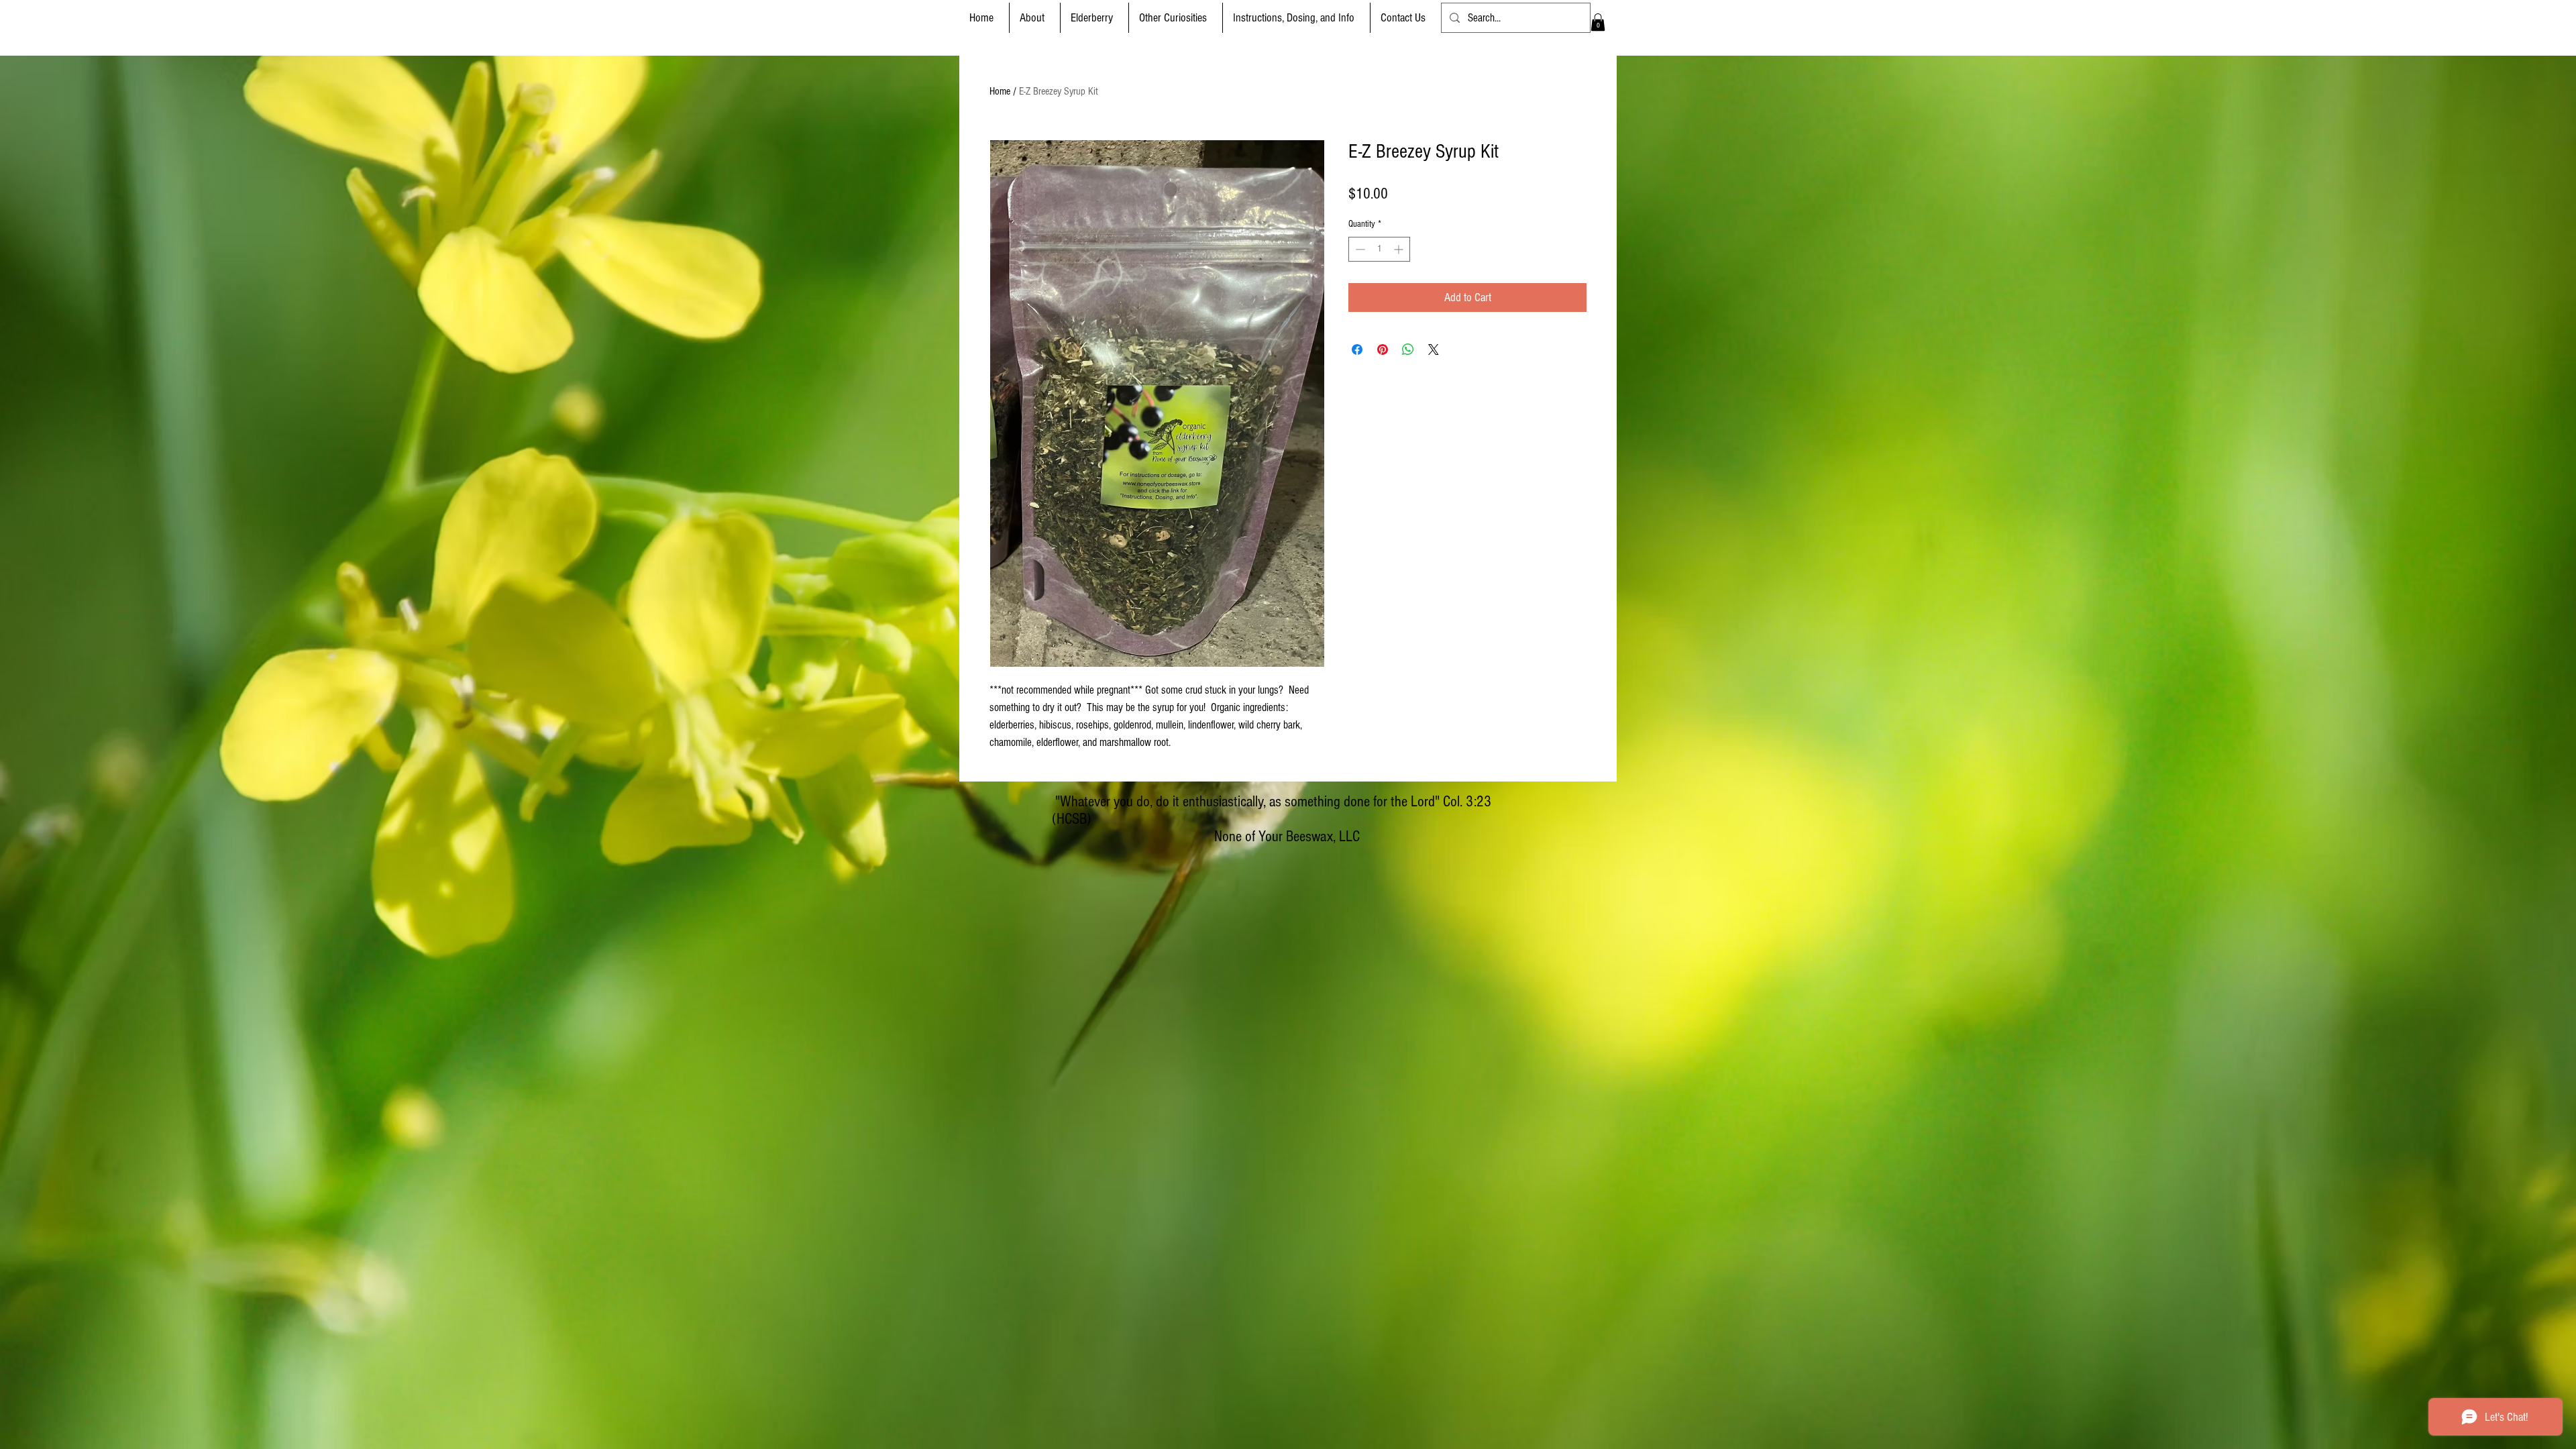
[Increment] (1400, 249)
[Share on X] (1434, 350)
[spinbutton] (1379, 249)
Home (1000, 91)
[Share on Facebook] (1357, 350)
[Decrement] (1359, 249)
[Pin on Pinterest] (1383, 350)
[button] (1094, 18)
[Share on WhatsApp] (1408, 350)
